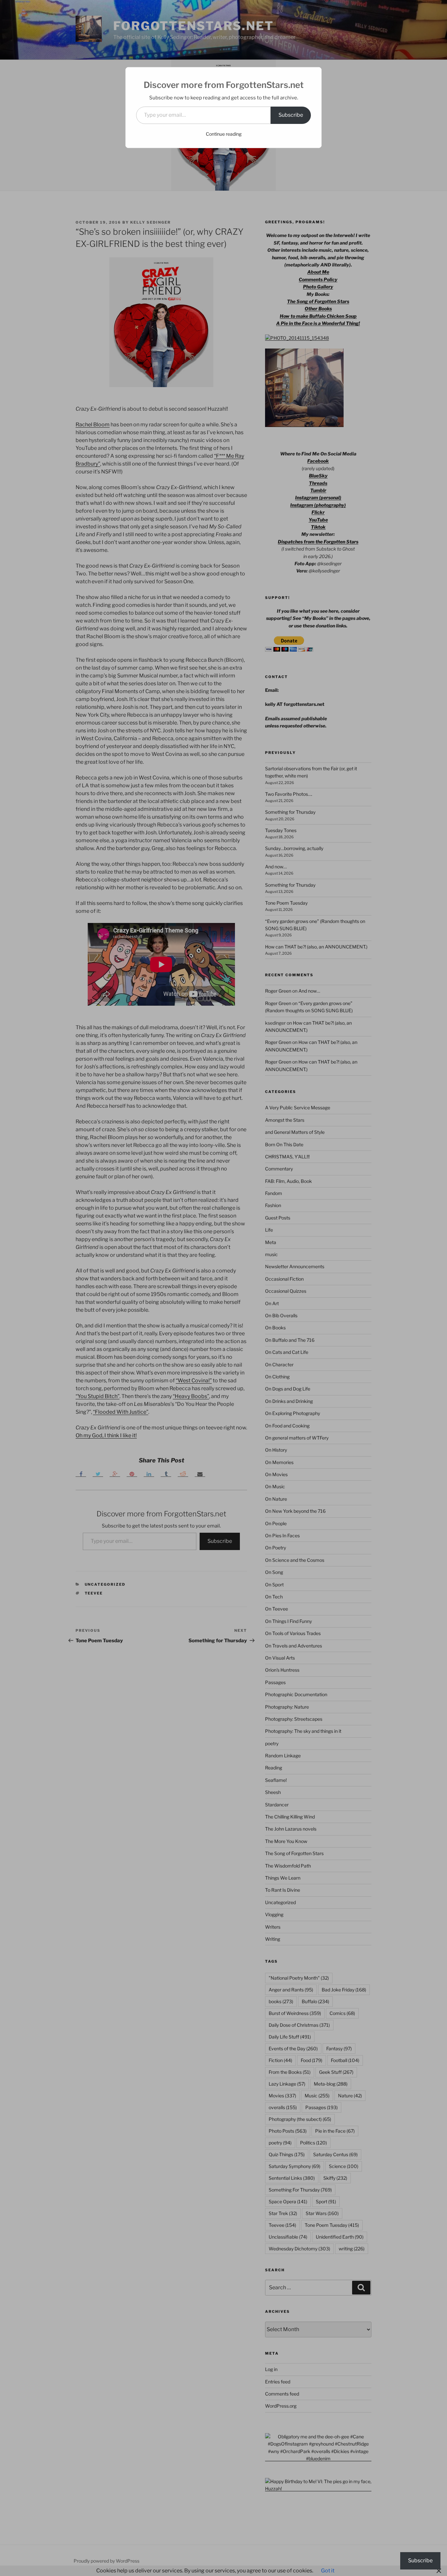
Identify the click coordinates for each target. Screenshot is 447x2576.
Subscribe (291, 115)
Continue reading (224, 134)
